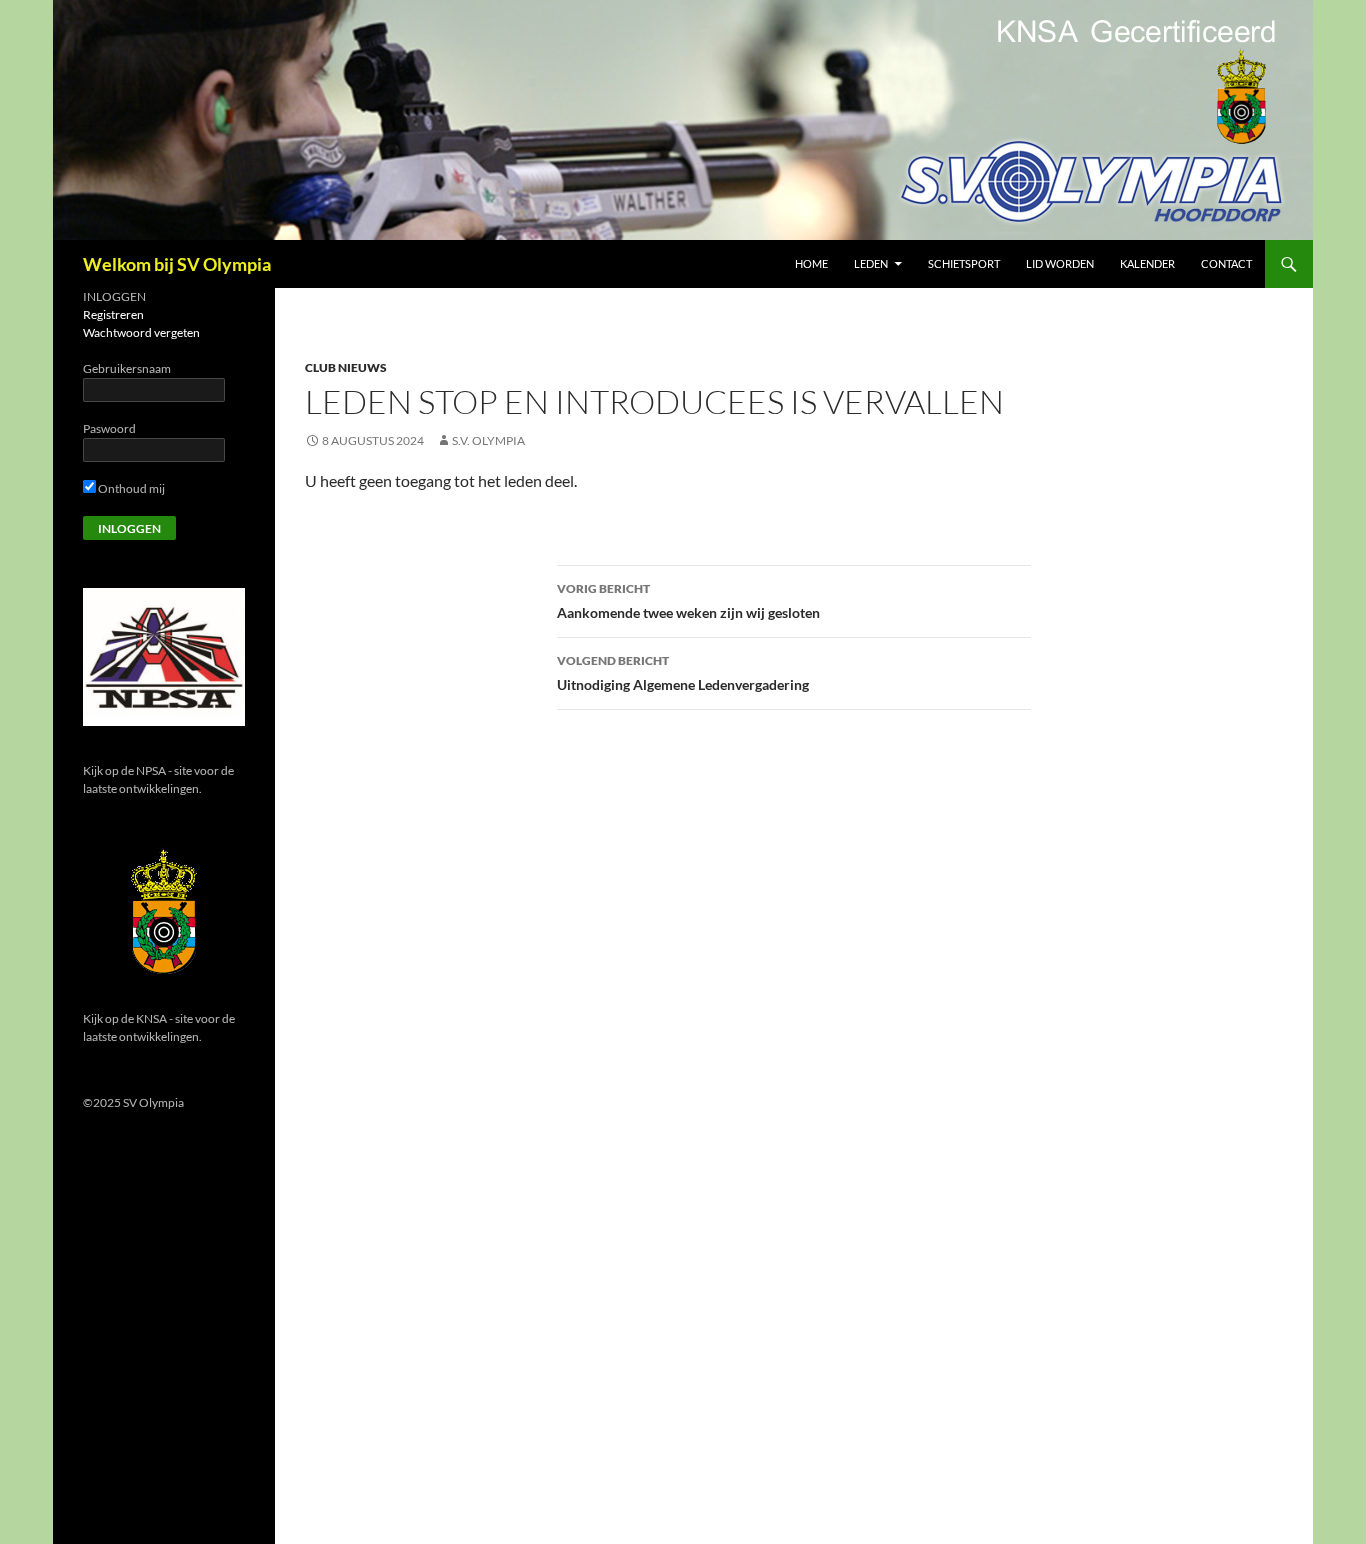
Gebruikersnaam (127, 368)
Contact (1226, 263)
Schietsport (964, 263)
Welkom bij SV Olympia (177, 264)
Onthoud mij (130, 488)
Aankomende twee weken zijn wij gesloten (688, 601)
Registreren (113, 314)
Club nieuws (346, 367)
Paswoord (109, 428)
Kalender (1147, 263)
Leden (871, 263)
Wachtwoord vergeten (141, 332)
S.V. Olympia (488, 440)
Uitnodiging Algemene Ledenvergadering (683, 673)
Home (811, 263)
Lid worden (1060, 263)
